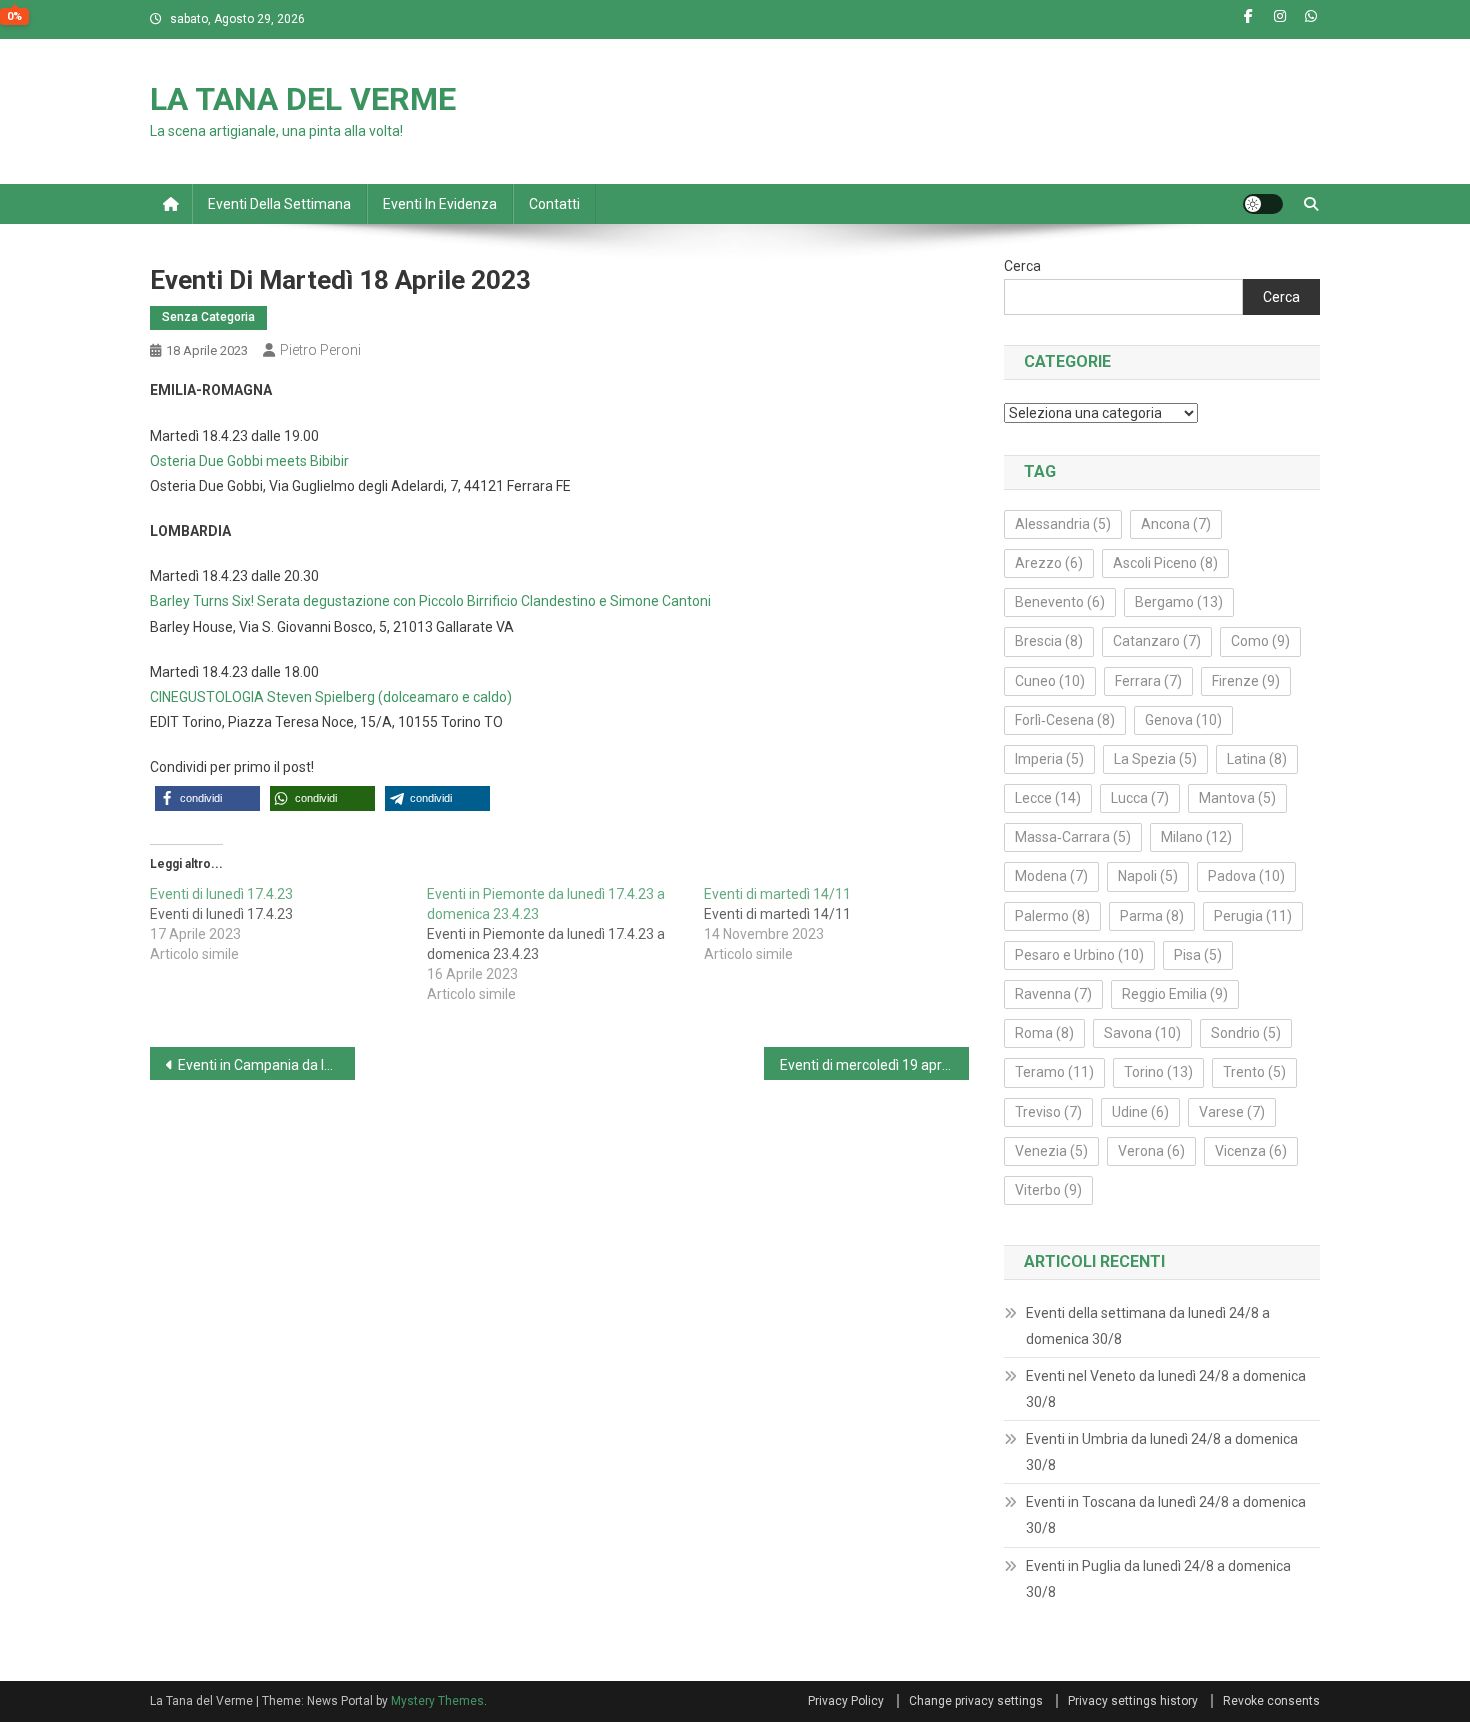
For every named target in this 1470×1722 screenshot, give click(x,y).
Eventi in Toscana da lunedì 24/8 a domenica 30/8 (1166, 1515)
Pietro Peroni (320, 350)
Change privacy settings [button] (976, 1701)
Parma (1152, 916)
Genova (1183, 720)
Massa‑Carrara (1073, 837)
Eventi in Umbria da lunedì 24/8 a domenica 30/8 (1162, 1452)
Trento (1254, 1072)
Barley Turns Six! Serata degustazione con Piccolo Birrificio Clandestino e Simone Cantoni (430, 601)
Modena (1051, 876)
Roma (1044, 1033)
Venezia (1051, 1151)
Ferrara (1148, 681)
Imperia (1049, 759)
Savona (1142, 1033)
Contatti (554, 204)
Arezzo (1049, 563)
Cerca (1022, 266)
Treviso (1048, 1112)
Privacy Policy (846, 1701)
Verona (1151, 1151)
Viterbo (1048, 1190)
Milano (1196, 837)
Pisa (1198, 955)
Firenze (1246, 681)
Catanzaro (1157, 641)
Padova (1246, 876)
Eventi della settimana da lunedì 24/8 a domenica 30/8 (1148, 1326)
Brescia (1049, 641)
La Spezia (1155, 759)
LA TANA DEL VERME (303, 99)
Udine (1140, 1112)
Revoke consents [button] (1271, 1701)
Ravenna (1053, 994)
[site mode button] (1263, 204)
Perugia (1253, 916)
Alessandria (1063, 524)
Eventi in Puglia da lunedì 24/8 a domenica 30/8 (1158, 1579)
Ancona (1176, 524)
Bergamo (1179, 602)
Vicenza (1251, 1151)
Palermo (1052, 916)
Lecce (1048, 798)
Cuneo (1050, 681)
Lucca (1140, 798)
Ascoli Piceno (1165, 563)
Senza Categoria (208, 317)
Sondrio (1246, 1033)
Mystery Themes (437, 1701)
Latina (1257, 759)
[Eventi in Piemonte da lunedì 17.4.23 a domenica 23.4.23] (565, 944)
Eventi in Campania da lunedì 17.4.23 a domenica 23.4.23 (266, 1065)
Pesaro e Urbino (1079, 955)
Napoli (1148, 876)
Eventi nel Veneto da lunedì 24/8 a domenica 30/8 (1166, 1389)
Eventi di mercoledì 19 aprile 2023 (874, 1065)
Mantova (1237, 798)
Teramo (1054, 1072)
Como (1260, 641)
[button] (207, 798)
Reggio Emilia (1175, 994)
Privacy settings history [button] (1133, 1701)
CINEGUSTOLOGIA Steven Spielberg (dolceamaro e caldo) (331, 697)
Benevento (1060, 602)
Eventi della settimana (279, 204)
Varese (1232, 1112)
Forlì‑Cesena (1065, 720)
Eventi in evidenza (440, 204)
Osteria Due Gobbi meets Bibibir (249, 461)
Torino (1158, 1072)
